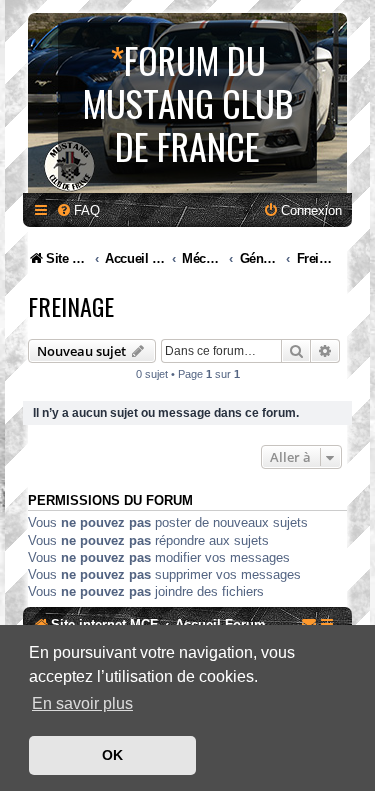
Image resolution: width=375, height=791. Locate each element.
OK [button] (112, 755)
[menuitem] (78, 210)
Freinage (71, 306)
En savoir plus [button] (82, 703)
